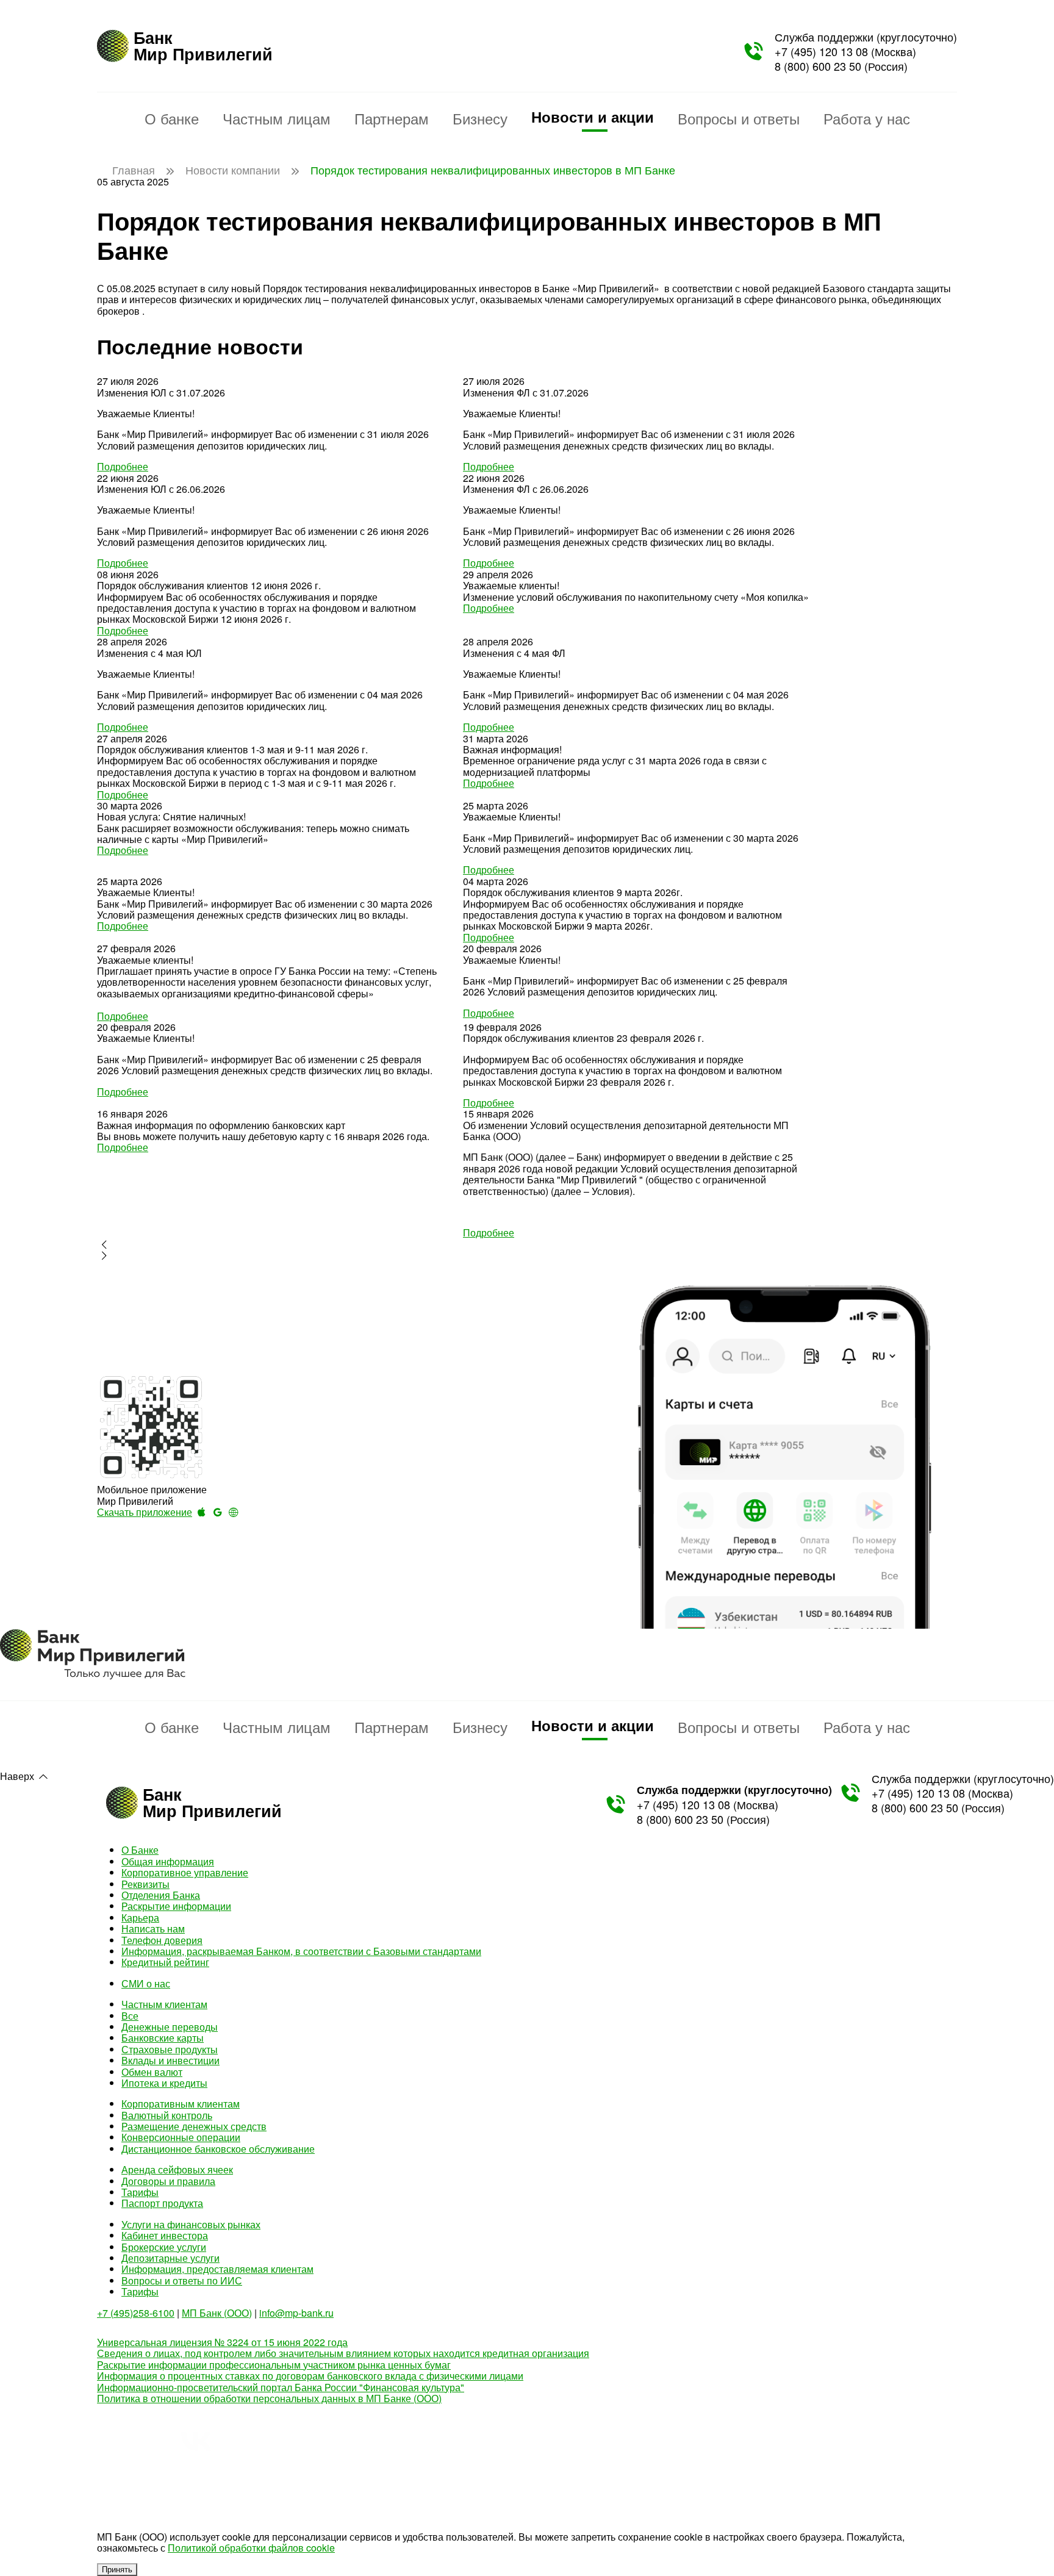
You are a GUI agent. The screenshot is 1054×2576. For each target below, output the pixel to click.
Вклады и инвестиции (170, 2060)
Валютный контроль (167, 2115)
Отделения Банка (161, 1895)
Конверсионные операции (181, 2137)
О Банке (140, 1850)
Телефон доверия (162, 1940)
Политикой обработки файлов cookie (251, 2548)
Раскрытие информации (176, 1906)
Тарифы (140, 2192)
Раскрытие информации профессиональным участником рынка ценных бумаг (274, 2365)
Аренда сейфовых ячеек (177, 2169)
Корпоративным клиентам (181, 2104)
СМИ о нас (146, 1983)
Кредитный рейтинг (165, 1962)
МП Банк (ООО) (217, 2313)
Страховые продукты (170, 2049)
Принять (117, 2570)
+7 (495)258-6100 (136, 2313)
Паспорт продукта (162, 2203)
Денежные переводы (170, 2027)
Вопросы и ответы (739, 118)
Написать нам (153, 1928)
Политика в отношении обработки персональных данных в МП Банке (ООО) (269, 2398)
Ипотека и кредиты (164, 2083)
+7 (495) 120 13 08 (821, 51)
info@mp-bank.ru (296, 2313)
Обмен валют (152, 2072)
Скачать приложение (145, 1512)
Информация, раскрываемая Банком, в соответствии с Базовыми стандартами (301, 1951)
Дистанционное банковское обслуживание (218, 2149)
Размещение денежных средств (194, 2126)
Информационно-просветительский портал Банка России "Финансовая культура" (281, 2387)
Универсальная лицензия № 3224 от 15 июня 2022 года (222, 2342)
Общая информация (168, 1861)
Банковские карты (163, 2038)
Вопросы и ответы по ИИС (182, 2280)
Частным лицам (277, 118)
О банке (172, 118)
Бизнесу (480, 118)
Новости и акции (593, 117)
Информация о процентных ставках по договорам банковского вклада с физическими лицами (310, 2376)
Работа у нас (867, 118)
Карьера (140, 1918)
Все (130, 2016)
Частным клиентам (164, 2004)
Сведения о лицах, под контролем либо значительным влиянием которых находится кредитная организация (343, 2353)
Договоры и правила (168, 2181)
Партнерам (392, 118)
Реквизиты (145, 1884)
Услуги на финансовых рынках (191, 2224)
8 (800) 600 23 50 (818, 66)
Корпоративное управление (185, 1872)
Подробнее (123, 466)
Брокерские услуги (164, 2247)
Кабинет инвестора (165, 2235)
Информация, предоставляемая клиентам (217, 2269)
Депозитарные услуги (170, 2258)
